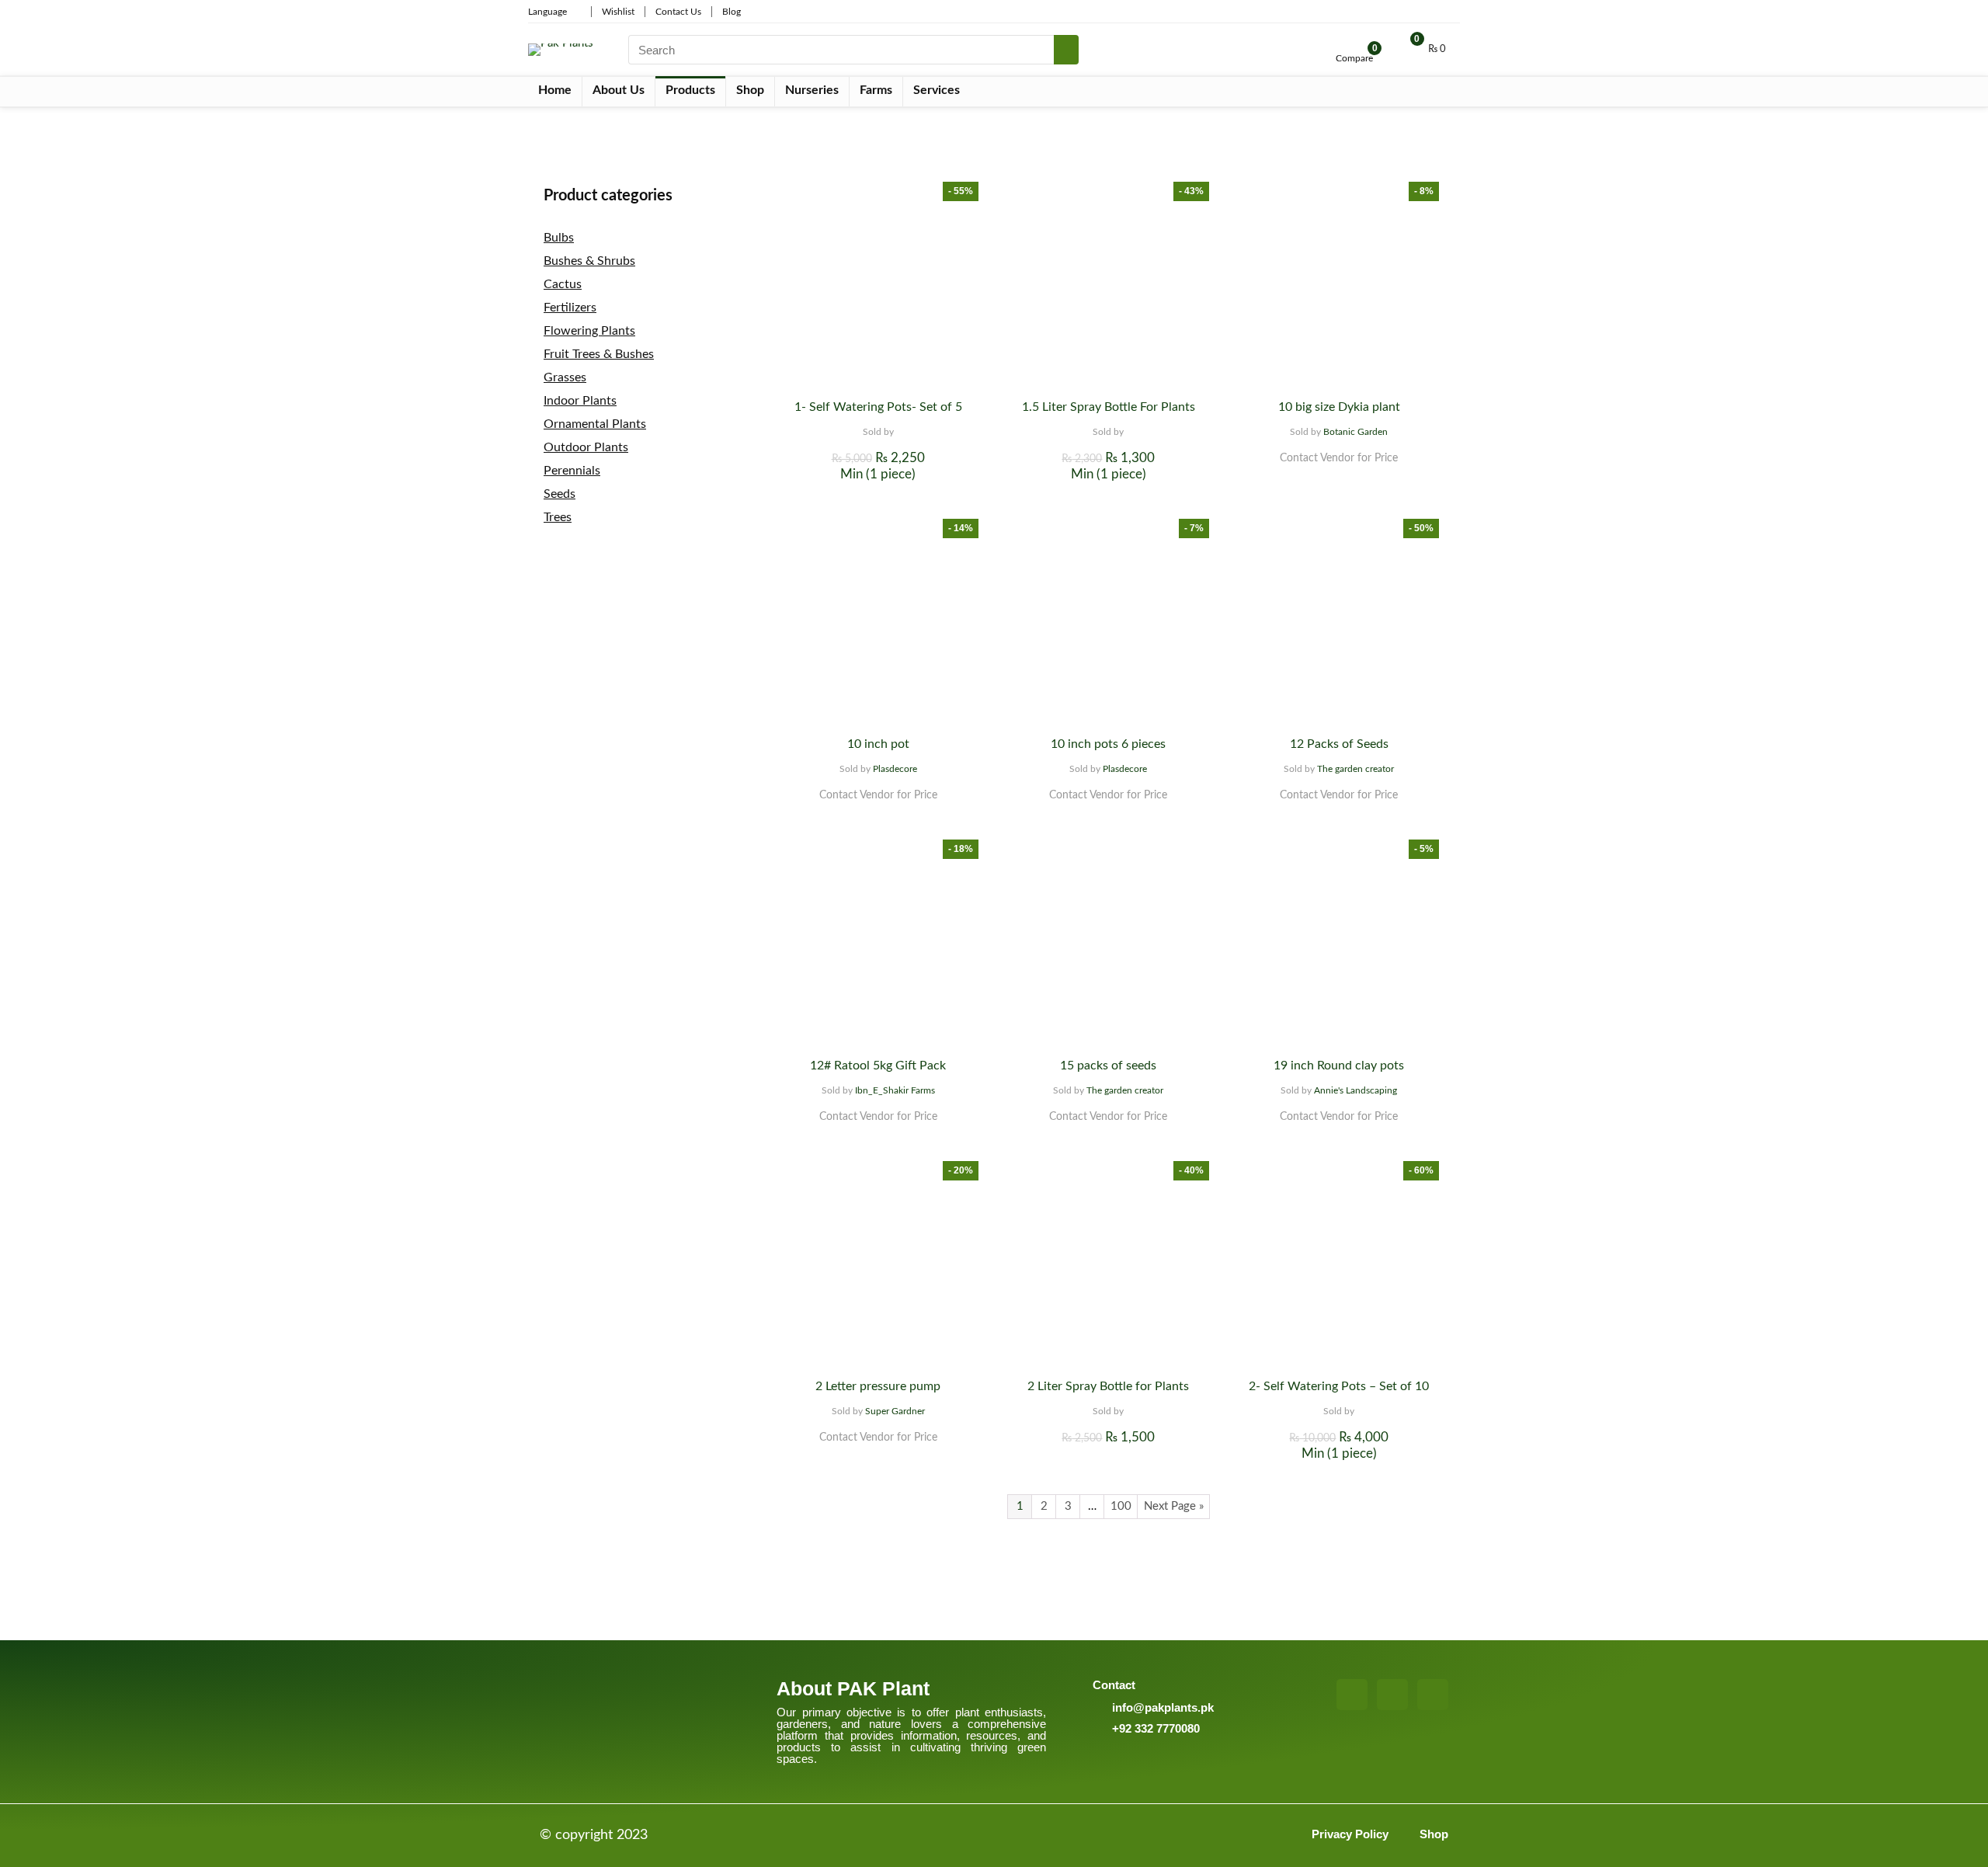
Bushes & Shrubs (589, 261)
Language (547, 12)
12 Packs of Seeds (1339, 744)
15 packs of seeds (1108, 1066)
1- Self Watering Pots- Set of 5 (878, 407)
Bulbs (559, 238)
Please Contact (1339, 473)
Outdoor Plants (586, 447)
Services (937, 90)
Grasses (565, 377)
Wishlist (618, 12)
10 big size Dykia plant (1339, 407)
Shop (750, 90)
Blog (732, 12)
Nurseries (812, 90)
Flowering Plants (589, 331)
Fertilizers (570, 308)
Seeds (560, 494)
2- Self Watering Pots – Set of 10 (1339, 1386)
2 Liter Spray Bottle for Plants (1108, 1386)
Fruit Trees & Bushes (599, 354)
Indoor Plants (580, 401)
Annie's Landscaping (1355, 1090)
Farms (876, 90)
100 (1121, 1506)
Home (555, 90)
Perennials (572, 471)
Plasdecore (895, 769)
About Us (619, 90)
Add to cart (878, 489)
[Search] (1066, 50)
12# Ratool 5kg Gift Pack (878, 1066)
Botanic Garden (1355, 432)
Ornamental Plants (595, 424)
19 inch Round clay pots (1339, 1066)
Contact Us (678, 12)
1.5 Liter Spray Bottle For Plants (1109, 407)
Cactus (563, 284)
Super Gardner (895, 1411)
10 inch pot (878, 744)
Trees (558, 517)
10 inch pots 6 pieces (1108, 744)
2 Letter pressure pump (878, 1386)
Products (690, 90)
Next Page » (1174, 1506)
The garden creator (1355, 769)
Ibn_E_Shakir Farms (895, 1090)
